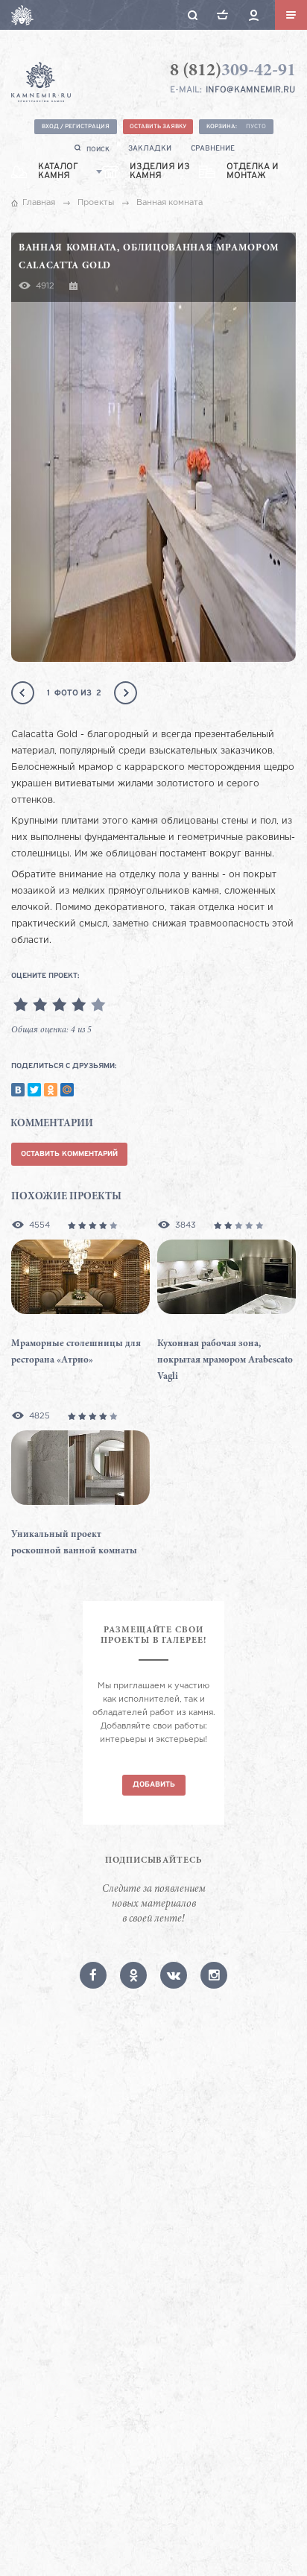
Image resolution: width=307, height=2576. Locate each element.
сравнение (213, 149)
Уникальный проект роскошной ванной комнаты (74, 1543)
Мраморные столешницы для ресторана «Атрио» (76, 1352)
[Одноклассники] (51, 1090)
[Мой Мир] (67, 1090)
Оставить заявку (158, 127)
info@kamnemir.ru (250, 90)
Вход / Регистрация (76, 127)
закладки (150, 149)
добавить (154, 1785)
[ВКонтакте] (18, 1090)
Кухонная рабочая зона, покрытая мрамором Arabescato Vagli (225, 1361)
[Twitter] (34, 1090)
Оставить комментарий (69, 1154)
